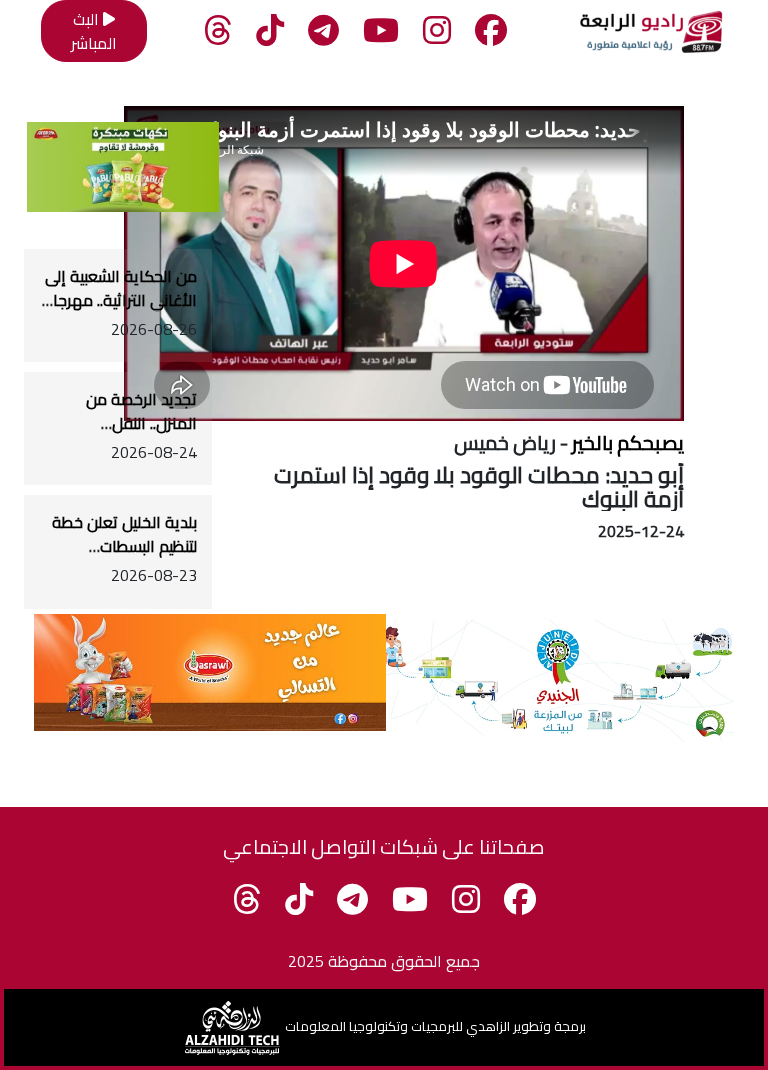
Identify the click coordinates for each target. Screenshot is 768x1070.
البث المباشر (94, 31)
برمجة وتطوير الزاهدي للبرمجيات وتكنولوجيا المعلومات (435, 1026)
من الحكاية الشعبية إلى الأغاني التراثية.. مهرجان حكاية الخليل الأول (119, 300)
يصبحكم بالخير (628, 442)
